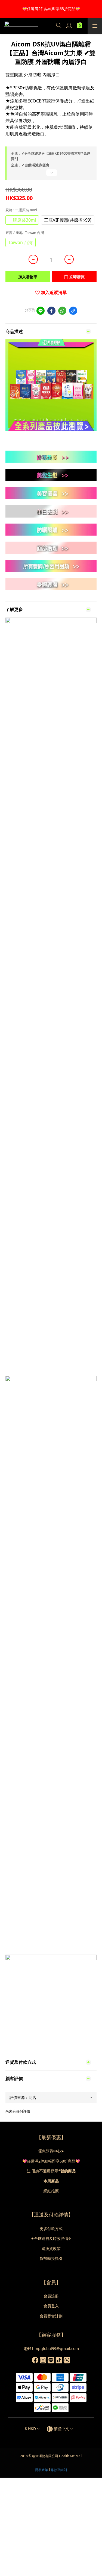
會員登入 (51, 2306)
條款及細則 (59, 2470)
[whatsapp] (62, 311)
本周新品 (51, 2181)
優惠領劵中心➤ (51, 2151)
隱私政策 (42, 2470)
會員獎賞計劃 (51, 2316)
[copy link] (73, 311)
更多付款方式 (51, 2229)
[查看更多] (51, 175)
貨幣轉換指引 (51, 2258)
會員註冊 (51, 2296)
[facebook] (51, 311)
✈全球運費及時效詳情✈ (51, 2238)
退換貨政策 (51, 2249)
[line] (41, 311)
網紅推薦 (51, 2191)
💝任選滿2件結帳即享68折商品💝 (51, 2161)
